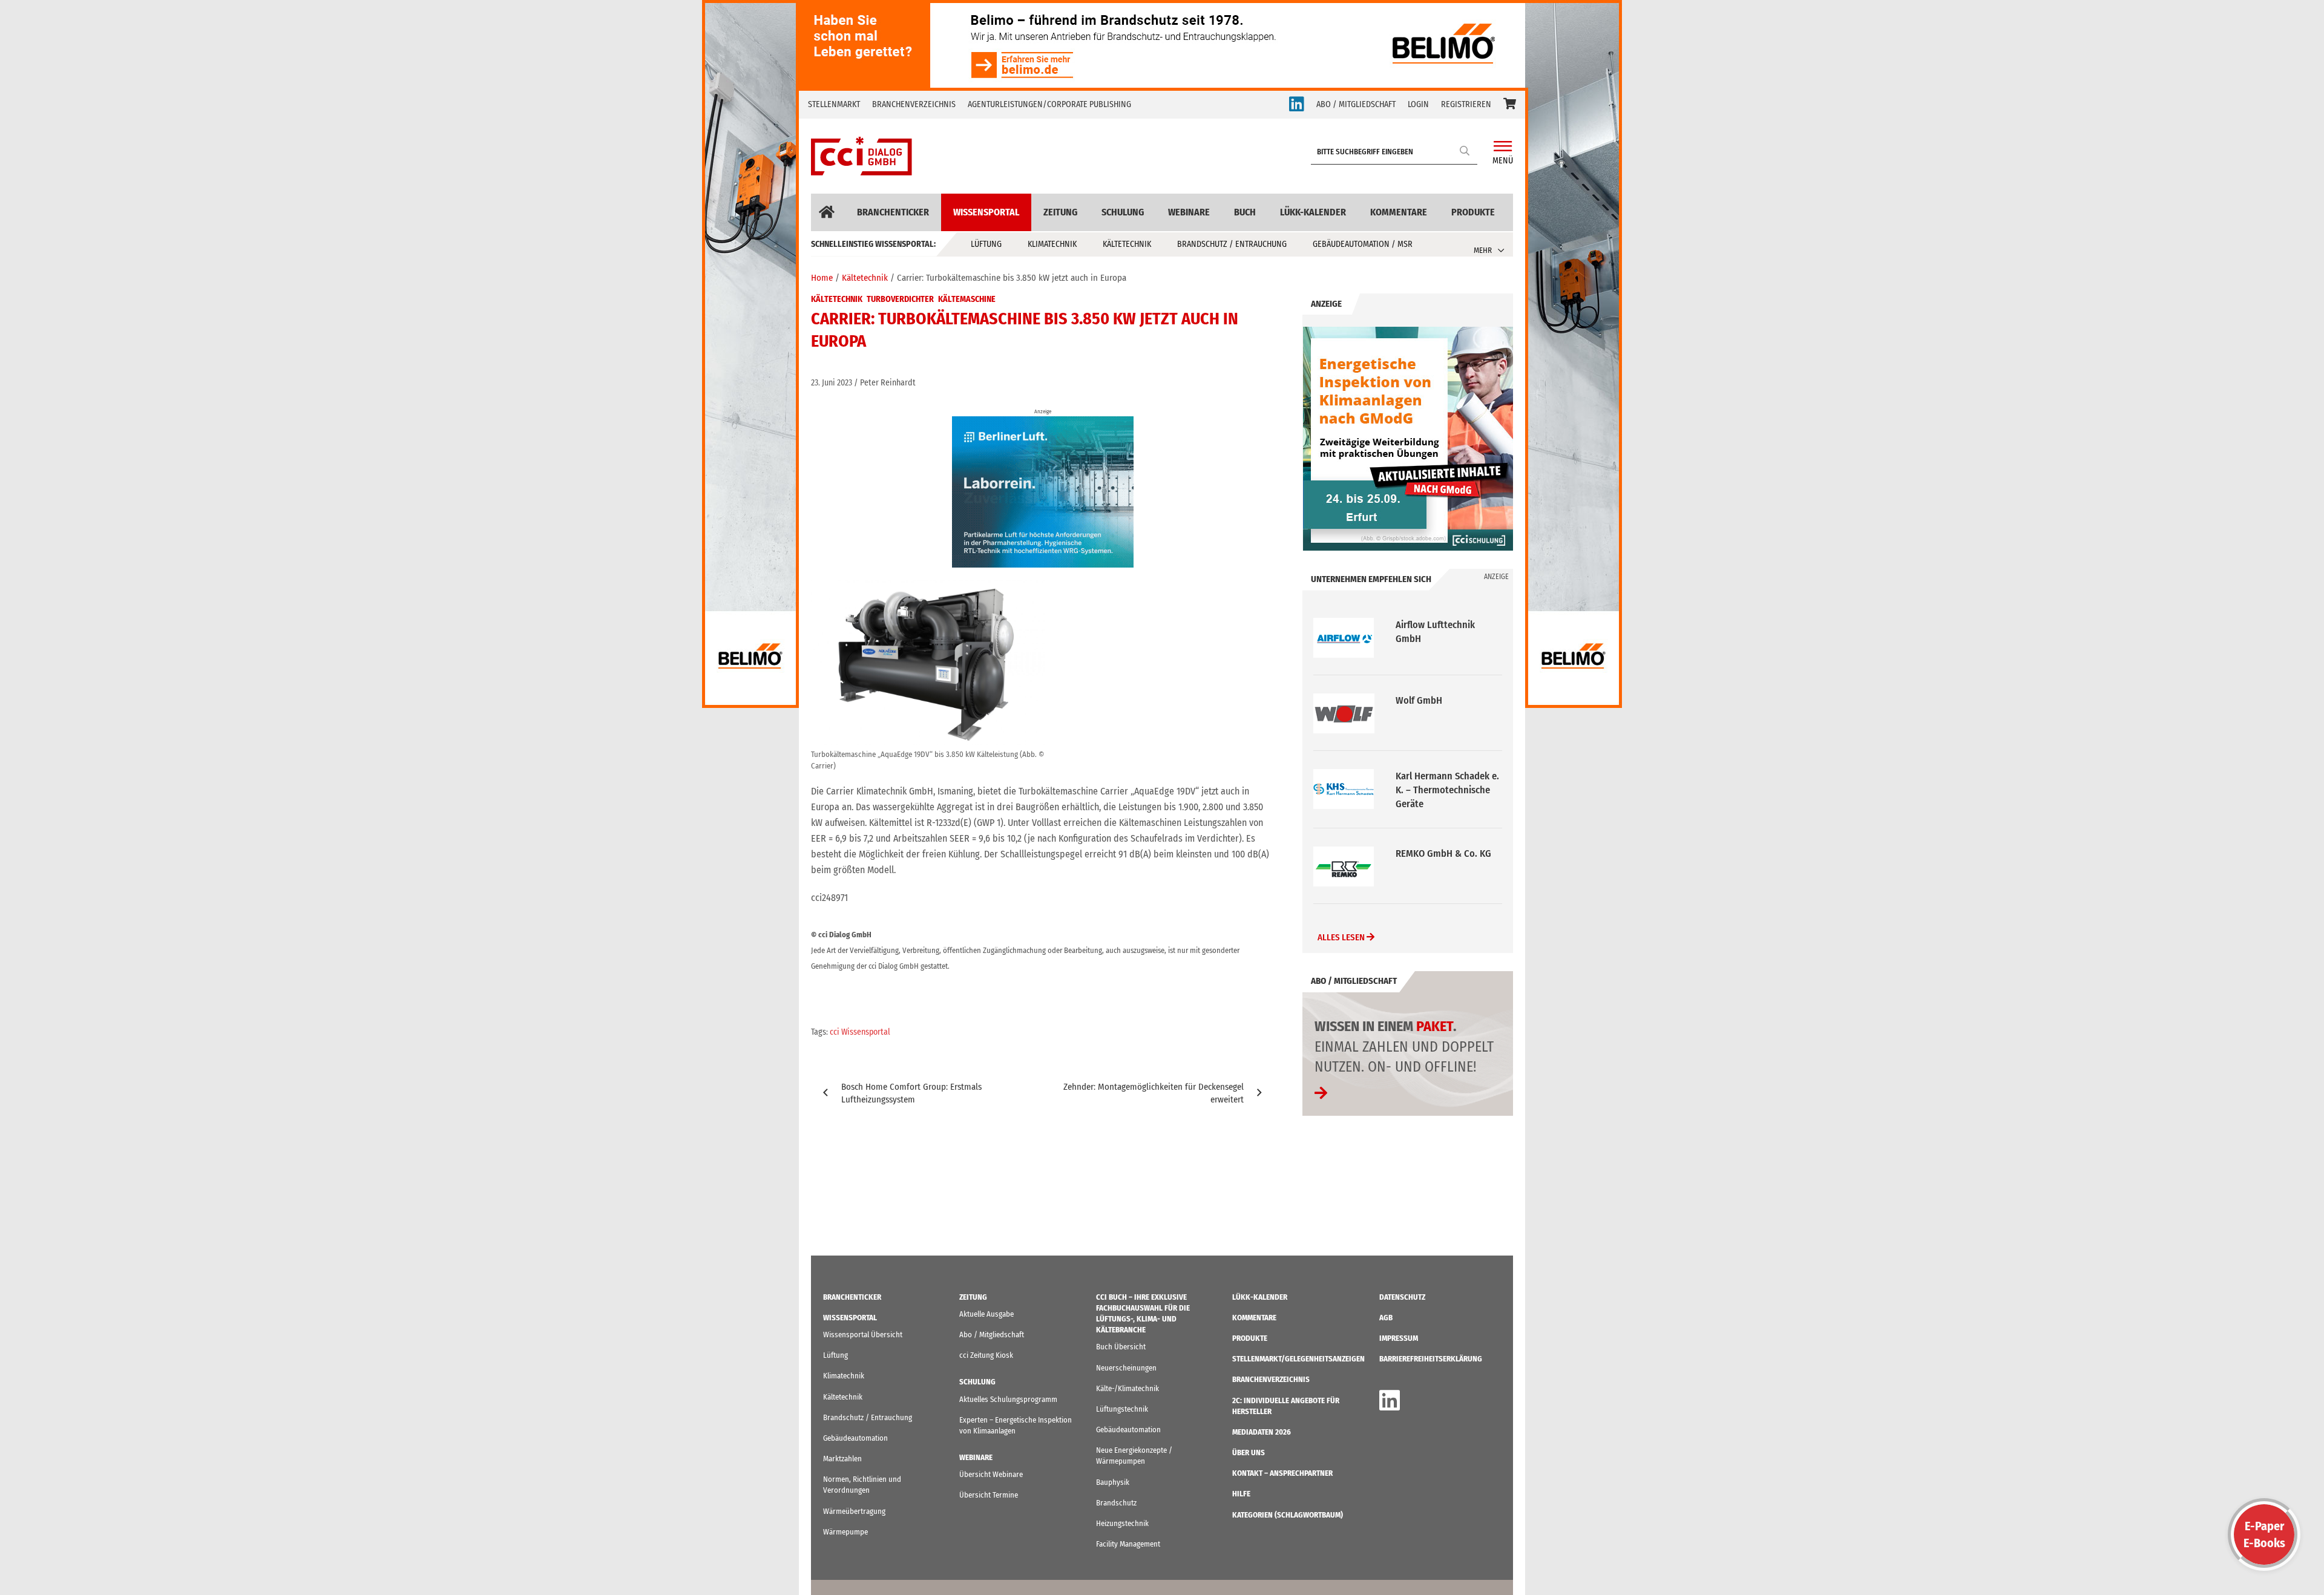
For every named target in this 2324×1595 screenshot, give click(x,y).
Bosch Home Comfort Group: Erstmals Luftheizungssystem (911, 1093)
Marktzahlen (842, 1459)
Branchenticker (893, 212)
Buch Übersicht (1121, 1347)
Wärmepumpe (845, 1532)
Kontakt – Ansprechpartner (1282, 1473)
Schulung (1123, 212)
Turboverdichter (900, 299)
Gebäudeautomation (855, 1438)
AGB (1386, 1318)
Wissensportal (986, 212)
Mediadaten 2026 (1262, 1432)
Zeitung (1060, 212)
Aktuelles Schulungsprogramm (1008, 1399)
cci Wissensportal (860, 1032)
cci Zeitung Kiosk (986, 1355)
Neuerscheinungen (1126, 1368)
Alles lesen (1342, 940)
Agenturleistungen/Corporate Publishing (1049, 104)
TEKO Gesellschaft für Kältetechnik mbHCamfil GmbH (1446, 867)
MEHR (1483, 250)
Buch (1245, 212)
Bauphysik (1113, 1482)
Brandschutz (1116, 1503)
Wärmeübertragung (854, 1511)
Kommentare (1399, 212)
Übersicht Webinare (991, 1474)
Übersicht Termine (989, 1495)
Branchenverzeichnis (914, 104)
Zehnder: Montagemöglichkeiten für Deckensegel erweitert (1154, 1093)
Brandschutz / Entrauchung (1232, 244)
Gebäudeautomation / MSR (1363, 244)
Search (1465, 150)
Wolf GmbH (1419, 625)
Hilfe (1241, 1494)
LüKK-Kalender (1313, 212)
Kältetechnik (1127, 244)
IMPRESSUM (1399, 1338)
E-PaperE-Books (2264, 1534)
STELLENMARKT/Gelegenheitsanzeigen (1298, 1359)
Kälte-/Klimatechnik (1128, 1388)
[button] (1510, 105)
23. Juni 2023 (832, 383)
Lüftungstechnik (1122, 1409)
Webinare (1189, 212)
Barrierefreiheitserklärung (1431, 1359)
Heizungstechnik (1122, 1523)
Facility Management (1128, 1544)
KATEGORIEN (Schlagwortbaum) (1288, 1515)
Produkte (1473, 212)
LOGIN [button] (1418, 104)
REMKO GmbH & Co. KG (1443, 778)
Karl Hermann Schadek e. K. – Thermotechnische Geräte (1447, 714)
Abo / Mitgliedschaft (992, 1335)
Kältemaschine (967, 299)
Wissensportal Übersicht (863, 1335)
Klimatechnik (1052, 244)
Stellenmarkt (834, 104)
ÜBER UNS (1249, 1453)
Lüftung (986, 244)
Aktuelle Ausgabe (986, 1314)
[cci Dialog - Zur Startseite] (862, 156)
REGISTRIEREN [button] (1466, 104)
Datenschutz (1402, 1297)
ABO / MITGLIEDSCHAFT (1356, 104)
